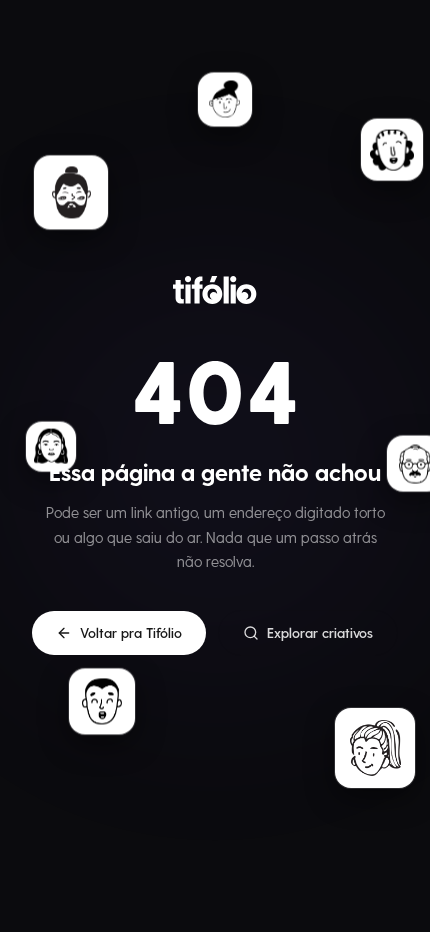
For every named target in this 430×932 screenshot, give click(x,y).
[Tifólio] (214, 290)
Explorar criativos (320, 632)
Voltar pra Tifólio (131, 632)
